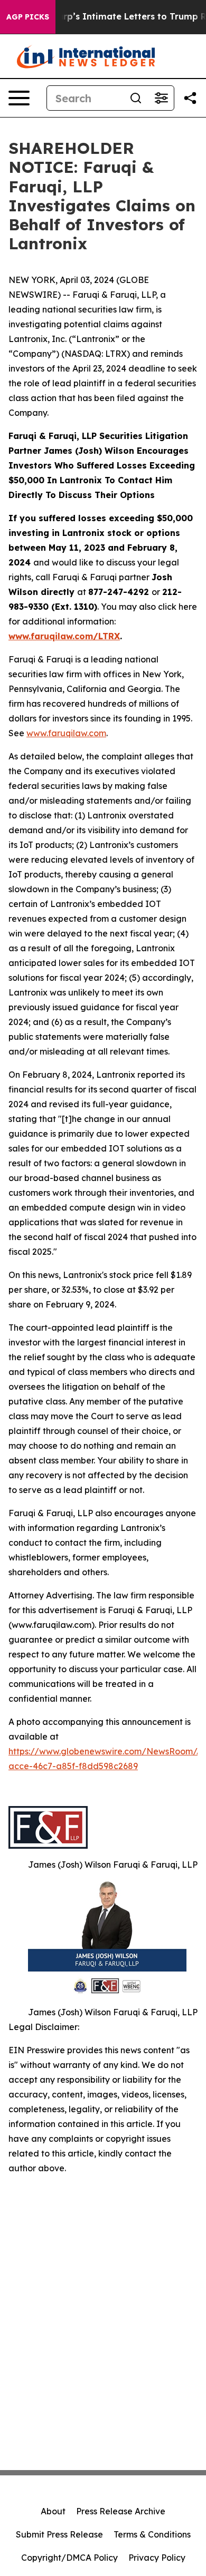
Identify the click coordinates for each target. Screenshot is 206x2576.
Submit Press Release (59, 2534)
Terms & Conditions (152, 2534)
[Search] (136, 98)
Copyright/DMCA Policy (69, 2558)
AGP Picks (28, 17)
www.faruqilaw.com (66, 733)
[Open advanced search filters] (161, 98)
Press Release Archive (121, 2511)
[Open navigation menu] (19, 98)
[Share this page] (190, 98)
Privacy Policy (157, 2558)
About (53, 2511)
